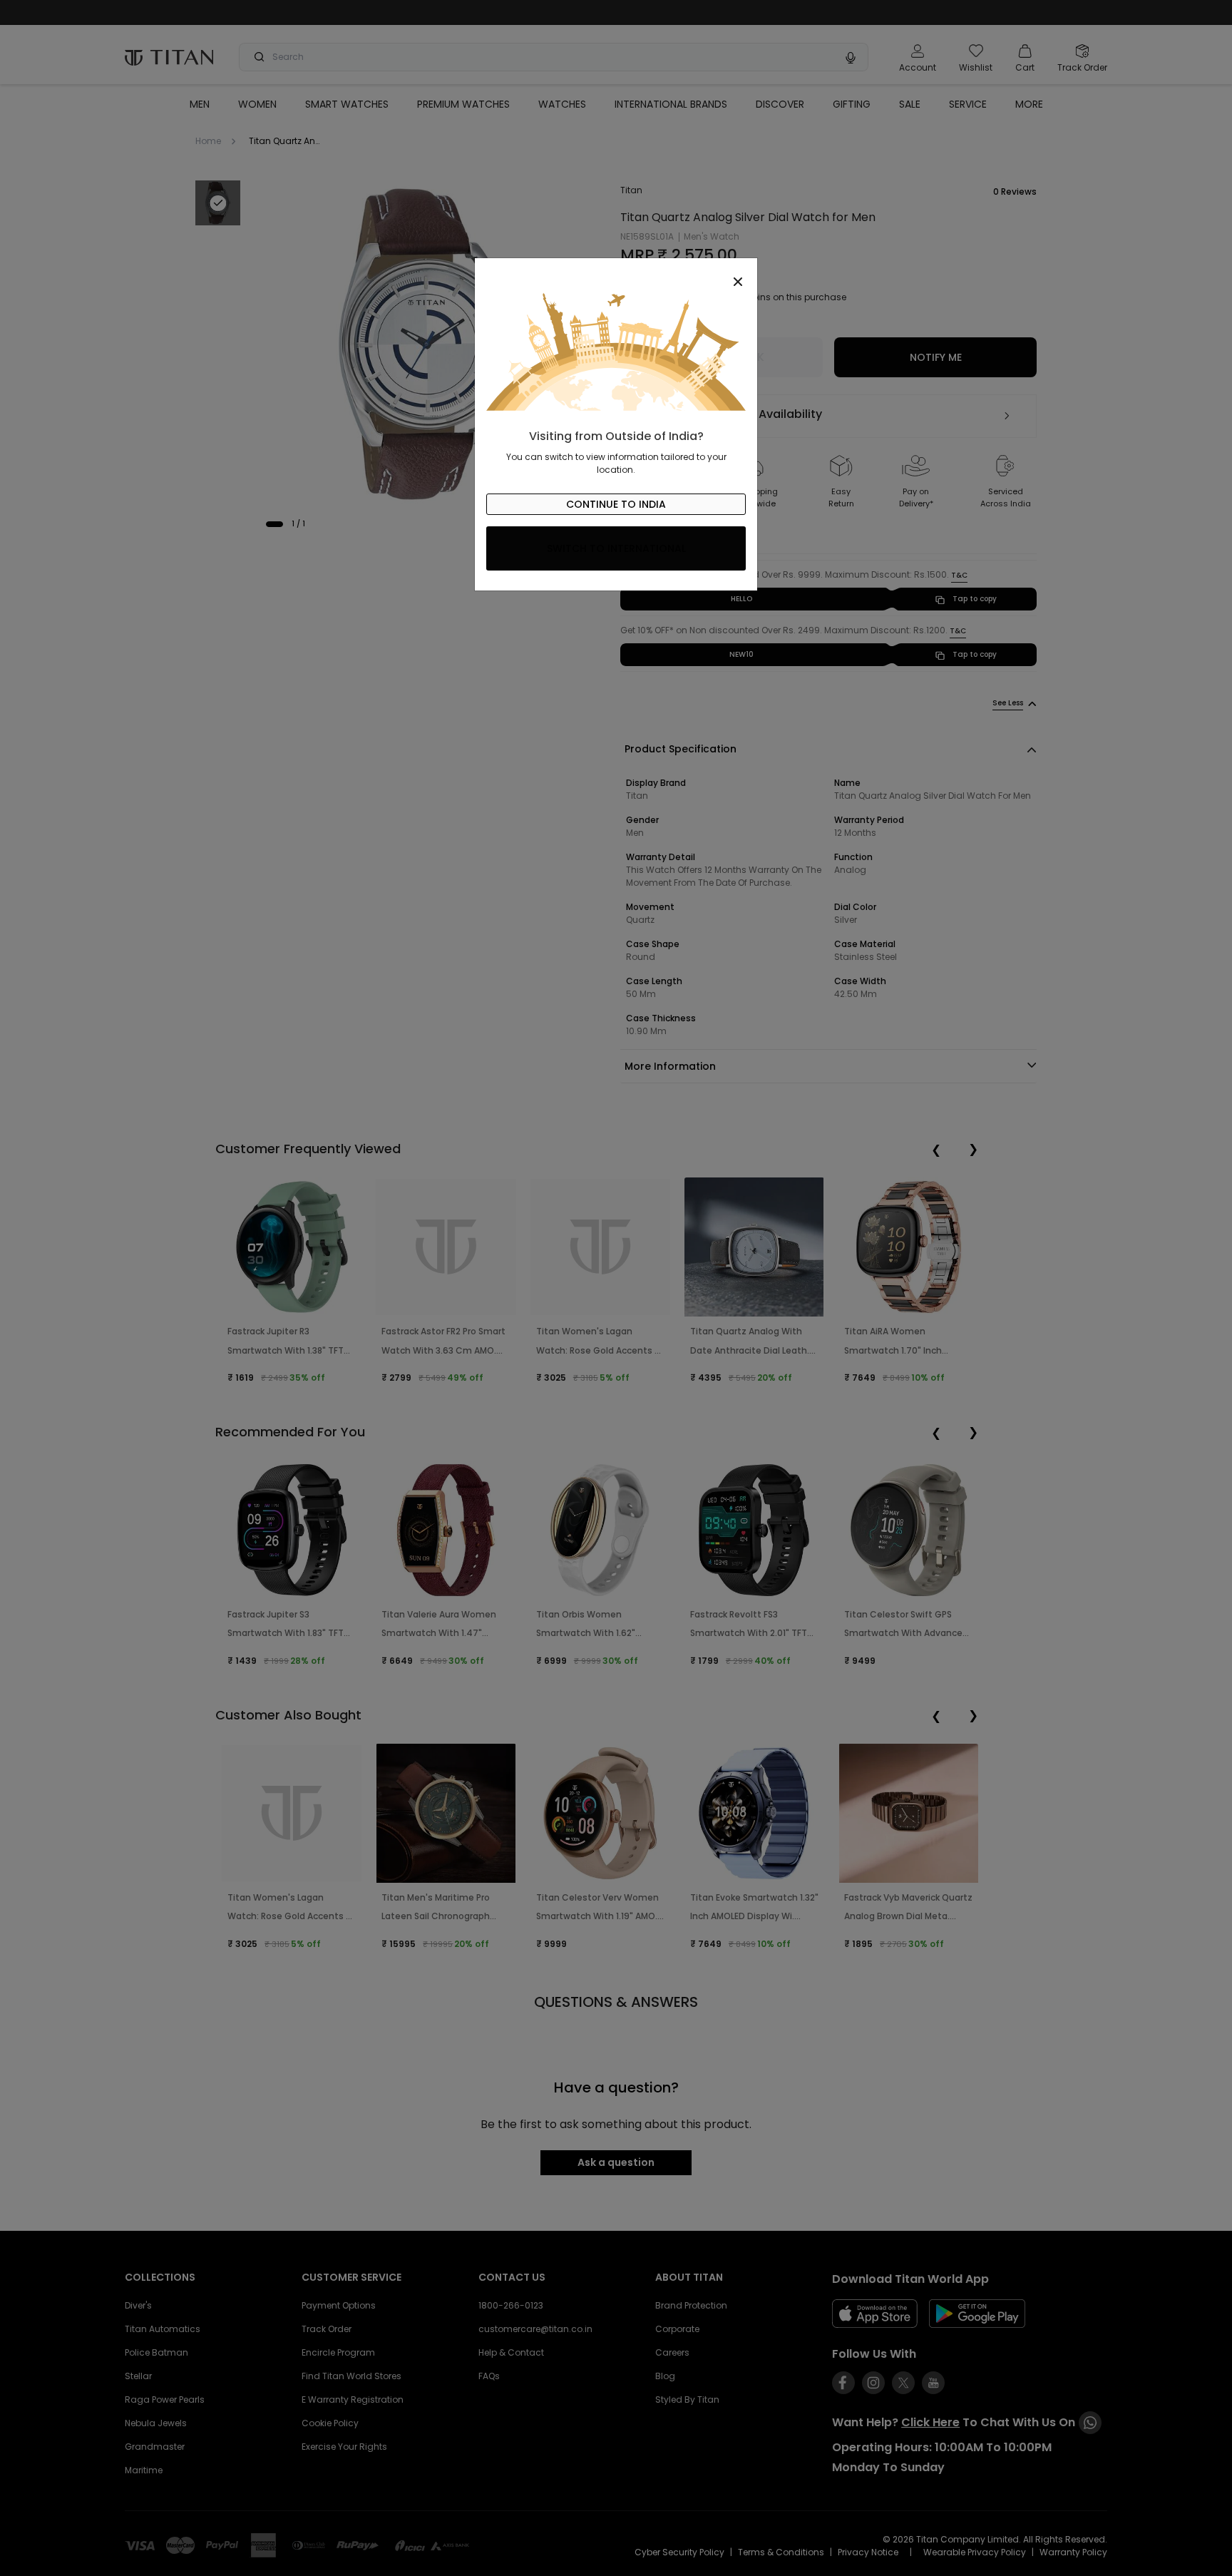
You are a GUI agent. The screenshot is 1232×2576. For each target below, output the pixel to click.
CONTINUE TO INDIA (616, 504)
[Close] (616, 274)
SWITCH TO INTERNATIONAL (616, 548)
